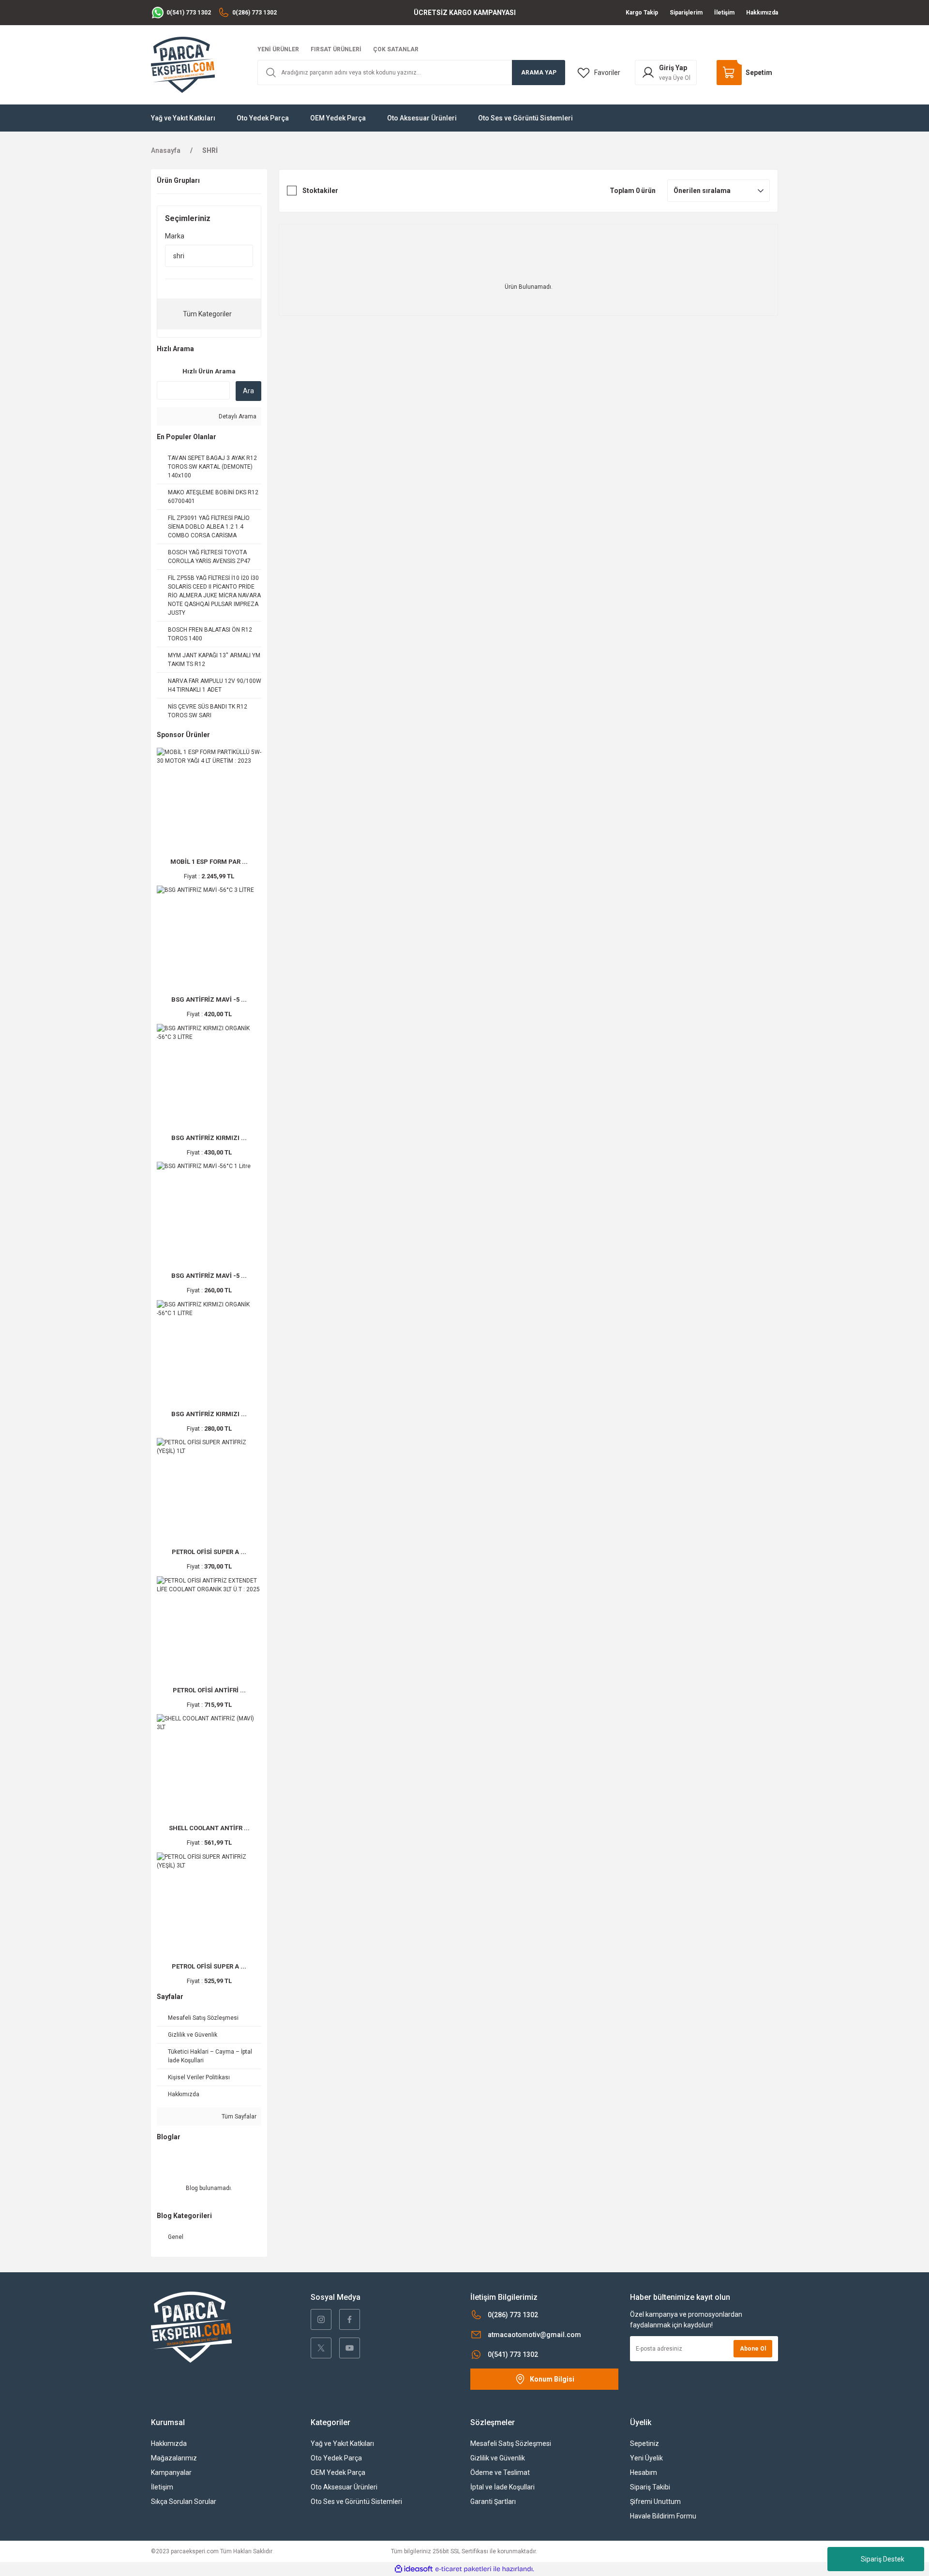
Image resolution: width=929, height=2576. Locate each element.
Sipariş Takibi (650, 2487)
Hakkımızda (169, 2443)
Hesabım (644, 2472)
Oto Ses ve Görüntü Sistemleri (356, 2502)
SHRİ (210, 150)
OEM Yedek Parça (338, 2472)
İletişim (162, 2487)
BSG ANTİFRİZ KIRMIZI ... (209, 1138)
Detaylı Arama (237, 416)
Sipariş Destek (883, 2559)
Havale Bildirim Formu (663, 2516)
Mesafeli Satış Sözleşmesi (511, 2443)
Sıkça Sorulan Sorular (184, 2502)
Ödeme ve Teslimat (500, 2472)
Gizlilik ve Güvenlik (498, 2458)
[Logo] (183, 64)
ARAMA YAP (539, 73)
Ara (248, 391)
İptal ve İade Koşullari (502, 2487)
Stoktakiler (320, 191)
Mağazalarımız (174, 2458)
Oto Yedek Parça (336, 2458)
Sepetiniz (644, 2443)
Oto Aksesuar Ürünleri (344, 2487)
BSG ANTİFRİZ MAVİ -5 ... (209, 999)
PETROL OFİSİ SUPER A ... (209, 1552)
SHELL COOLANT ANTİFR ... (209, 1828)
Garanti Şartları (493, 2502)
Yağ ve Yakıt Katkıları (342, 2443)
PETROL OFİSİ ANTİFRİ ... (209, 1690)
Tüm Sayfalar (238, 2117)
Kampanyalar (171, 2472)
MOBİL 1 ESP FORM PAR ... (209, 862)
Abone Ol (753, 2349)
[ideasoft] (414, 2569)
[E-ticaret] (463, 2569)
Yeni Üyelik (646, 2458)
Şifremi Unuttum (655, 2502)
